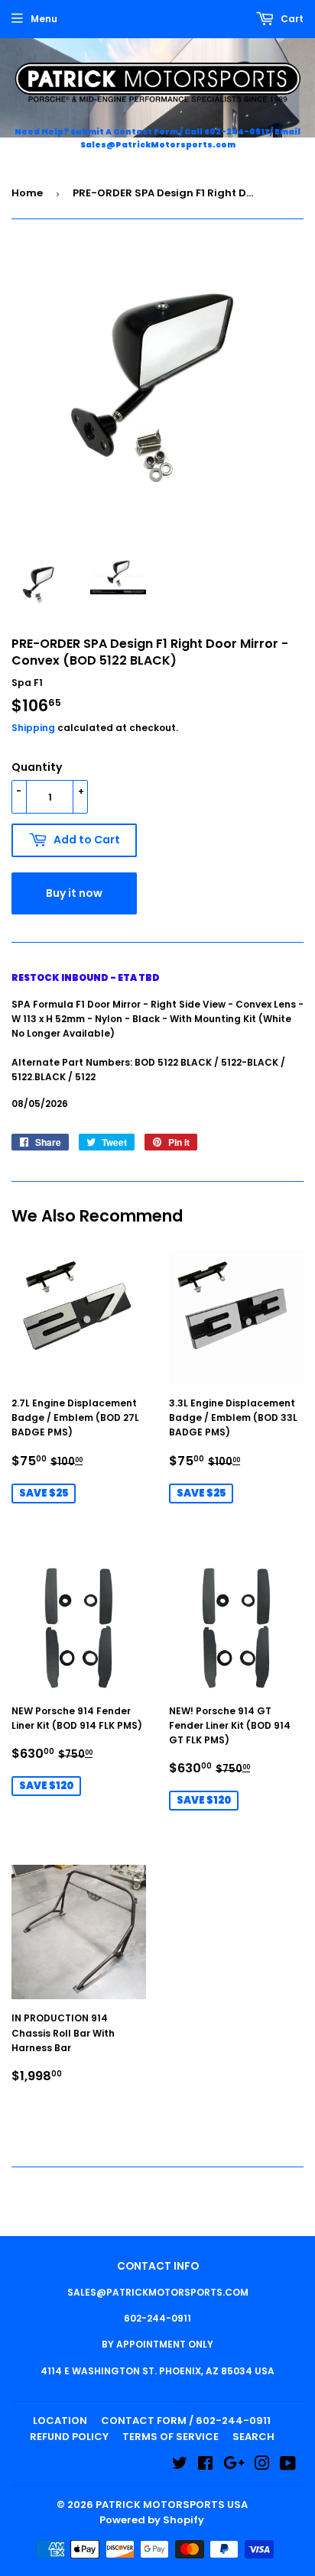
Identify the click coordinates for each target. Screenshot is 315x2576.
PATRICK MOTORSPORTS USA (172, 2505)
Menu (44, 19)
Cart (291, 19)
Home (27, 193)
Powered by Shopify (152, 2520)
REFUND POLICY (69, 2437)
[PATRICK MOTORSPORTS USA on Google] (234, 2466)
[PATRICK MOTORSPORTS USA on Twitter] (180, 2466)
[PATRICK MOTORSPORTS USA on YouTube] (288, 2466)
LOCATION (60, 2421)
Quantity (37, 767)
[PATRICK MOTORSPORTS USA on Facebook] (205, 2466)
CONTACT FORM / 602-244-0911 (186, 2421)
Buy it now (74, 893)
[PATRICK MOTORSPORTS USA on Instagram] (262, 2466)
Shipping (33, 728)
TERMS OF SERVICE (170, 2437)
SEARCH (253, 2437)
